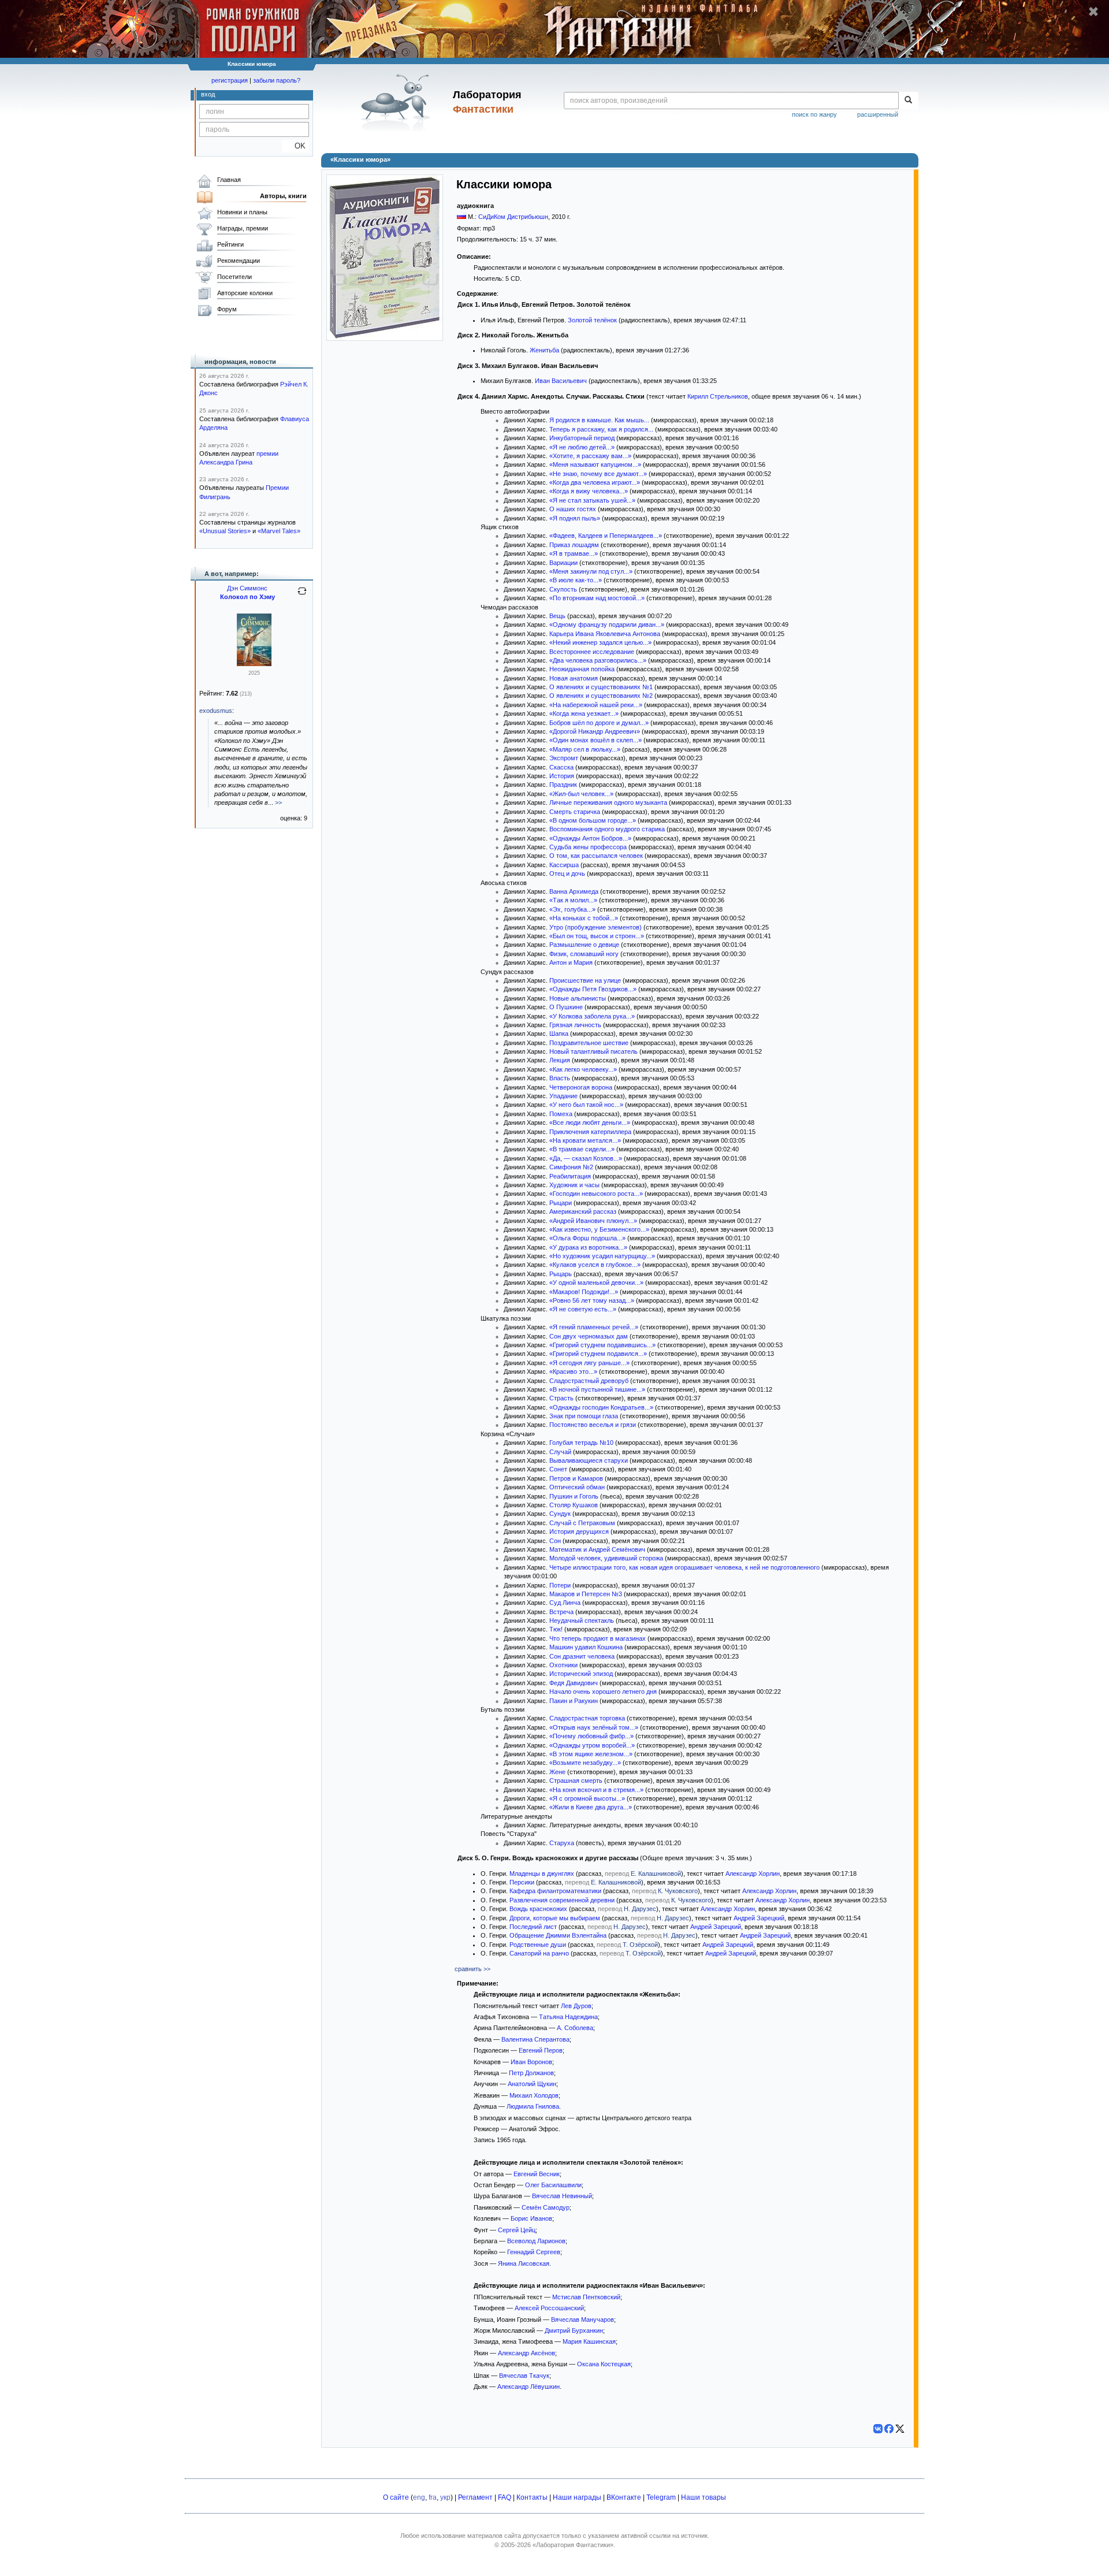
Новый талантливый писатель (593, 1051)
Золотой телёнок (592, 320)
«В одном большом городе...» (593, 820)
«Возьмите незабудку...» (585, 1763)
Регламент (475, 2497)
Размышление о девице (584, 945)
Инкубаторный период (582, 438)
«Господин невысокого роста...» (596, 1194)
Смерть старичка (575, 812)
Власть (560, 1078)
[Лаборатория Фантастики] (398, 102)
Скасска (561, 767)
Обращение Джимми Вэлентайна (558, 1935)
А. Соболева (575, 2028)
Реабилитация (570, 1176)
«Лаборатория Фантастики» (573, 2545)
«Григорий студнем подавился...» (598, 1354)
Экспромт (564, 758)
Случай (560, 1452)
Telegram (661, 2497)
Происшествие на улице (585, 980)
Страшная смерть (576, 1780)
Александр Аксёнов (526, 2353)
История (562, 776)
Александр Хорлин (753, 1874)
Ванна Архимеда (574, 891)
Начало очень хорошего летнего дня (603, 1692)
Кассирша (564, 865)
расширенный (878, 114)
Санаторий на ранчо (539, 1953)
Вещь (557, 616)
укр (445, 2497)
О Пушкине (566, 1007)
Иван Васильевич (561, 381)
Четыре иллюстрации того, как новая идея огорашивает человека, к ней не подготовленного (684, 1567)
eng (419, 2497)
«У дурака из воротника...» (588, 1247)
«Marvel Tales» (279, 531)
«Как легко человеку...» (583, 1069)
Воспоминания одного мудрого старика (607, 829)
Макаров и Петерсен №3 (586, 1594)
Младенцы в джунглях (542, 1874)
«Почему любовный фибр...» (591, 1736)
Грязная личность (575, 1025)
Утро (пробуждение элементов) (596, 927)
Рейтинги (230, 244)
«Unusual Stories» (225, 531)
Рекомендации (239, 261)
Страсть (561, 1398)
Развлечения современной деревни (562, 1900)
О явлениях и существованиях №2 (601, 696)
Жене (557, 1772)
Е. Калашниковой (656, 1874)
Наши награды (577, 2497)
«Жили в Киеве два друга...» (591, 1807)
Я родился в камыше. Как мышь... (599, 420)
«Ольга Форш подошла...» (587, 1238)
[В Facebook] (889, 2429)
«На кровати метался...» (585, 1140)
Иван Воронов (531, 2062)
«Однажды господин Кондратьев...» (601, 1407)
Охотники (563, 1665)
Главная (229, 180)
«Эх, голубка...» (572, 909)
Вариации (563, 563)
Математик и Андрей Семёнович (597, 1549)
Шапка (559, 1034)
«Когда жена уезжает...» (584, 713)
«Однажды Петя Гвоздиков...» (593, 989)
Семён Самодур (546, 2207)
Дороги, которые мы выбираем (555, 1918)
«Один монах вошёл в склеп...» (596, 740)
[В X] (900, 2429)
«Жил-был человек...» (581, 794)
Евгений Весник (537, 2174)
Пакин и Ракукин (574, 1701)
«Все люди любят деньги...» (590, 1122)
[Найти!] (908, 101)
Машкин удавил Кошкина (586, 1647)
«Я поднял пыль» (575, 518)
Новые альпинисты (578, 998)
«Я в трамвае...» (574, 553)
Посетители (235, 277)
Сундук (560, 1514)
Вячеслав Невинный (562, 2196)
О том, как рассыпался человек (596, 856)
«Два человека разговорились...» (598, 660)
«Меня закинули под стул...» (591, 571)
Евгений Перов (541, 2050)
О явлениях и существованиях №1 (601, 687)
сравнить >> (472, 1969)
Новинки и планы (242, 212)
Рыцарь (561, 1274)
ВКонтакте (624, 2497)
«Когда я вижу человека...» (589, 491)
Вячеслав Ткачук (524, 2376)
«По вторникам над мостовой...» (597, 598)
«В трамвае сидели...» (582, 1149)
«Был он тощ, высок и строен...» (597, 936)
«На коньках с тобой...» (584, 918)
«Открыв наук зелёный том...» (594, 1727)
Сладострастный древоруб (589, 1381)
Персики (522, 1882)
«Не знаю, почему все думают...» (598, 474)
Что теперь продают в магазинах (598, 1638)
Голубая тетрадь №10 (581, 1443)
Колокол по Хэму (248, 597)
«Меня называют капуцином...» (595, 464)
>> (278, 802)
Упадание (563, 1096)
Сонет (558, 1469)
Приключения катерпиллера (590, 1132)
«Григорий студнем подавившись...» (602, 1345)
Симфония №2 (571, 1167)
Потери (560, 1585)
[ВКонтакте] (878, 2429)
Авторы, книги (283, 196)
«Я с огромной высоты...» (587, 1798)
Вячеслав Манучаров (583, 2319)
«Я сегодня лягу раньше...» (589, 1363)
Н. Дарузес (640, 1909)
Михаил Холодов (534, 2095)
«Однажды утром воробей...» (592, 1745)
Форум (227, 309)
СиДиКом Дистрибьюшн (513, 217)
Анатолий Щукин (532, 2084)
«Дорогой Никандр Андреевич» (595, 731)
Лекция (560, 1060)
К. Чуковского (678, 1891)
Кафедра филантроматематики (555, 1891)
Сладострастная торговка (587, 1718)
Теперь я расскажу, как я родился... (601, 429)
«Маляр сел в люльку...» (585, 749)
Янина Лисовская (524, 2263)
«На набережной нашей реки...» (596, 705)
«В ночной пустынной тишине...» (597, 1389)
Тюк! (556, 1629)
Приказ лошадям (574, 545)
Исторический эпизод (581, 1674)
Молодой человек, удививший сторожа (606, 1558)
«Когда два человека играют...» (595, 482)
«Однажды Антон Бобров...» (590, 838)
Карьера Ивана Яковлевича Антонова (605, 634)
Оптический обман (577, 1487)
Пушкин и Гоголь (574, 1496)
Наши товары (704, 2497)
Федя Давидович (574, 1683)
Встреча (561, 1612)
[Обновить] (302, 596)
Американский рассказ (583, 1211)
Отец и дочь (567, 873)
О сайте (396, 2497)
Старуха (562, 1843)
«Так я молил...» (573, 900)
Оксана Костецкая (604, 2364)
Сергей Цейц (517, 2230)
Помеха (561, 1114)
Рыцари (561, 1203)
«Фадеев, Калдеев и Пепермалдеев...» (606, 536)
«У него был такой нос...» (586, 1105)
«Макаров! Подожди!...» (584, 1292)
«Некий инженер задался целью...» (600, 642)
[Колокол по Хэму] (254, 664)
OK (295, 146)
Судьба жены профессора (588, 847)
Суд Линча (565, 1603)
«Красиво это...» (573, 1371)
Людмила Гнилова (533, 2106)
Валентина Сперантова (535, 2039)
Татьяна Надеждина (568, 2017)
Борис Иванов (531, 2218)
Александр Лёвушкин (529, 2387)
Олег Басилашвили (553, 2185)
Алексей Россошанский (549, 2308)
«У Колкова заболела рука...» (592, 1016)
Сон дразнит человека (582, 1656)
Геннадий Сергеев (534, 2252)
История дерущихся (579, 1532)
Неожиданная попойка (582, 669)
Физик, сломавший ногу (584, 954)
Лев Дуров (576, 2006)
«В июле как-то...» (576, 580)
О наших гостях (573, 509)
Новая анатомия (574, 678)
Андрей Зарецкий (759, 1918)
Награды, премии (243, 228)
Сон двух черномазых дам (589, 1336)
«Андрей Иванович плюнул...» (593, 1221)
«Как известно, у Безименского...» (599, 1229)
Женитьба (544, 350)
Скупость (563, 589)
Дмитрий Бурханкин (574, 2330)
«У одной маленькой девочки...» (596, 1283)
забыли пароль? (277, 80)
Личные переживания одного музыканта (608, 802)
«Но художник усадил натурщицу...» (602, 1256)
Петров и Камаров (576, 1478)
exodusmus (216, 711)
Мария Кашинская (589, 2341)
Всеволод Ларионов (536, 2241)
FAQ (505, 2497)
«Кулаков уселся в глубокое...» (595, 1265)
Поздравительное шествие (589, 1043)
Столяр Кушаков (574, 1505)
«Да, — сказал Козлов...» (586, 1158)
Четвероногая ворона (581, 1087)
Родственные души (538, 1945)
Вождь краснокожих (538, 1909)
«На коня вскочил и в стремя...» (596, 1790)
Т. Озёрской (640, 1945)
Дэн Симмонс (247, 588)
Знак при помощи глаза (584, 1416)
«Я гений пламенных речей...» (594, 1327)
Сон (555, 1541)
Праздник (563, 785)
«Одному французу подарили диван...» (607, 625)
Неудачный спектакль (582, 1620)
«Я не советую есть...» (583, 1309)
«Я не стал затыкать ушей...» (592, 500)
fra (433, 2497)
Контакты (532, 2497)
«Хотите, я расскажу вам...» (590, 456)
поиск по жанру (814, 114)
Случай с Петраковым (582, 1523)
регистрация (230, 80)
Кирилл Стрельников (718, 396)
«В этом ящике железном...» (591, 1754)
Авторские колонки (245, 293)
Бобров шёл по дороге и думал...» (599, 723)
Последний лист (533, 1927)
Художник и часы (574, 1185)
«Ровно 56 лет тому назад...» (592, 1300)
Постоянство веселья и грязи (593, 1425)
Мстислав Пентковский (586, 2297)
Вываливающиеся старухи (589, 1460)
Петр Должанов (531, 2073)
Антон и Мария (571, 962)
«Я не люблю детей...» (582, 447)
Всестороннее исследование (592, 652)
